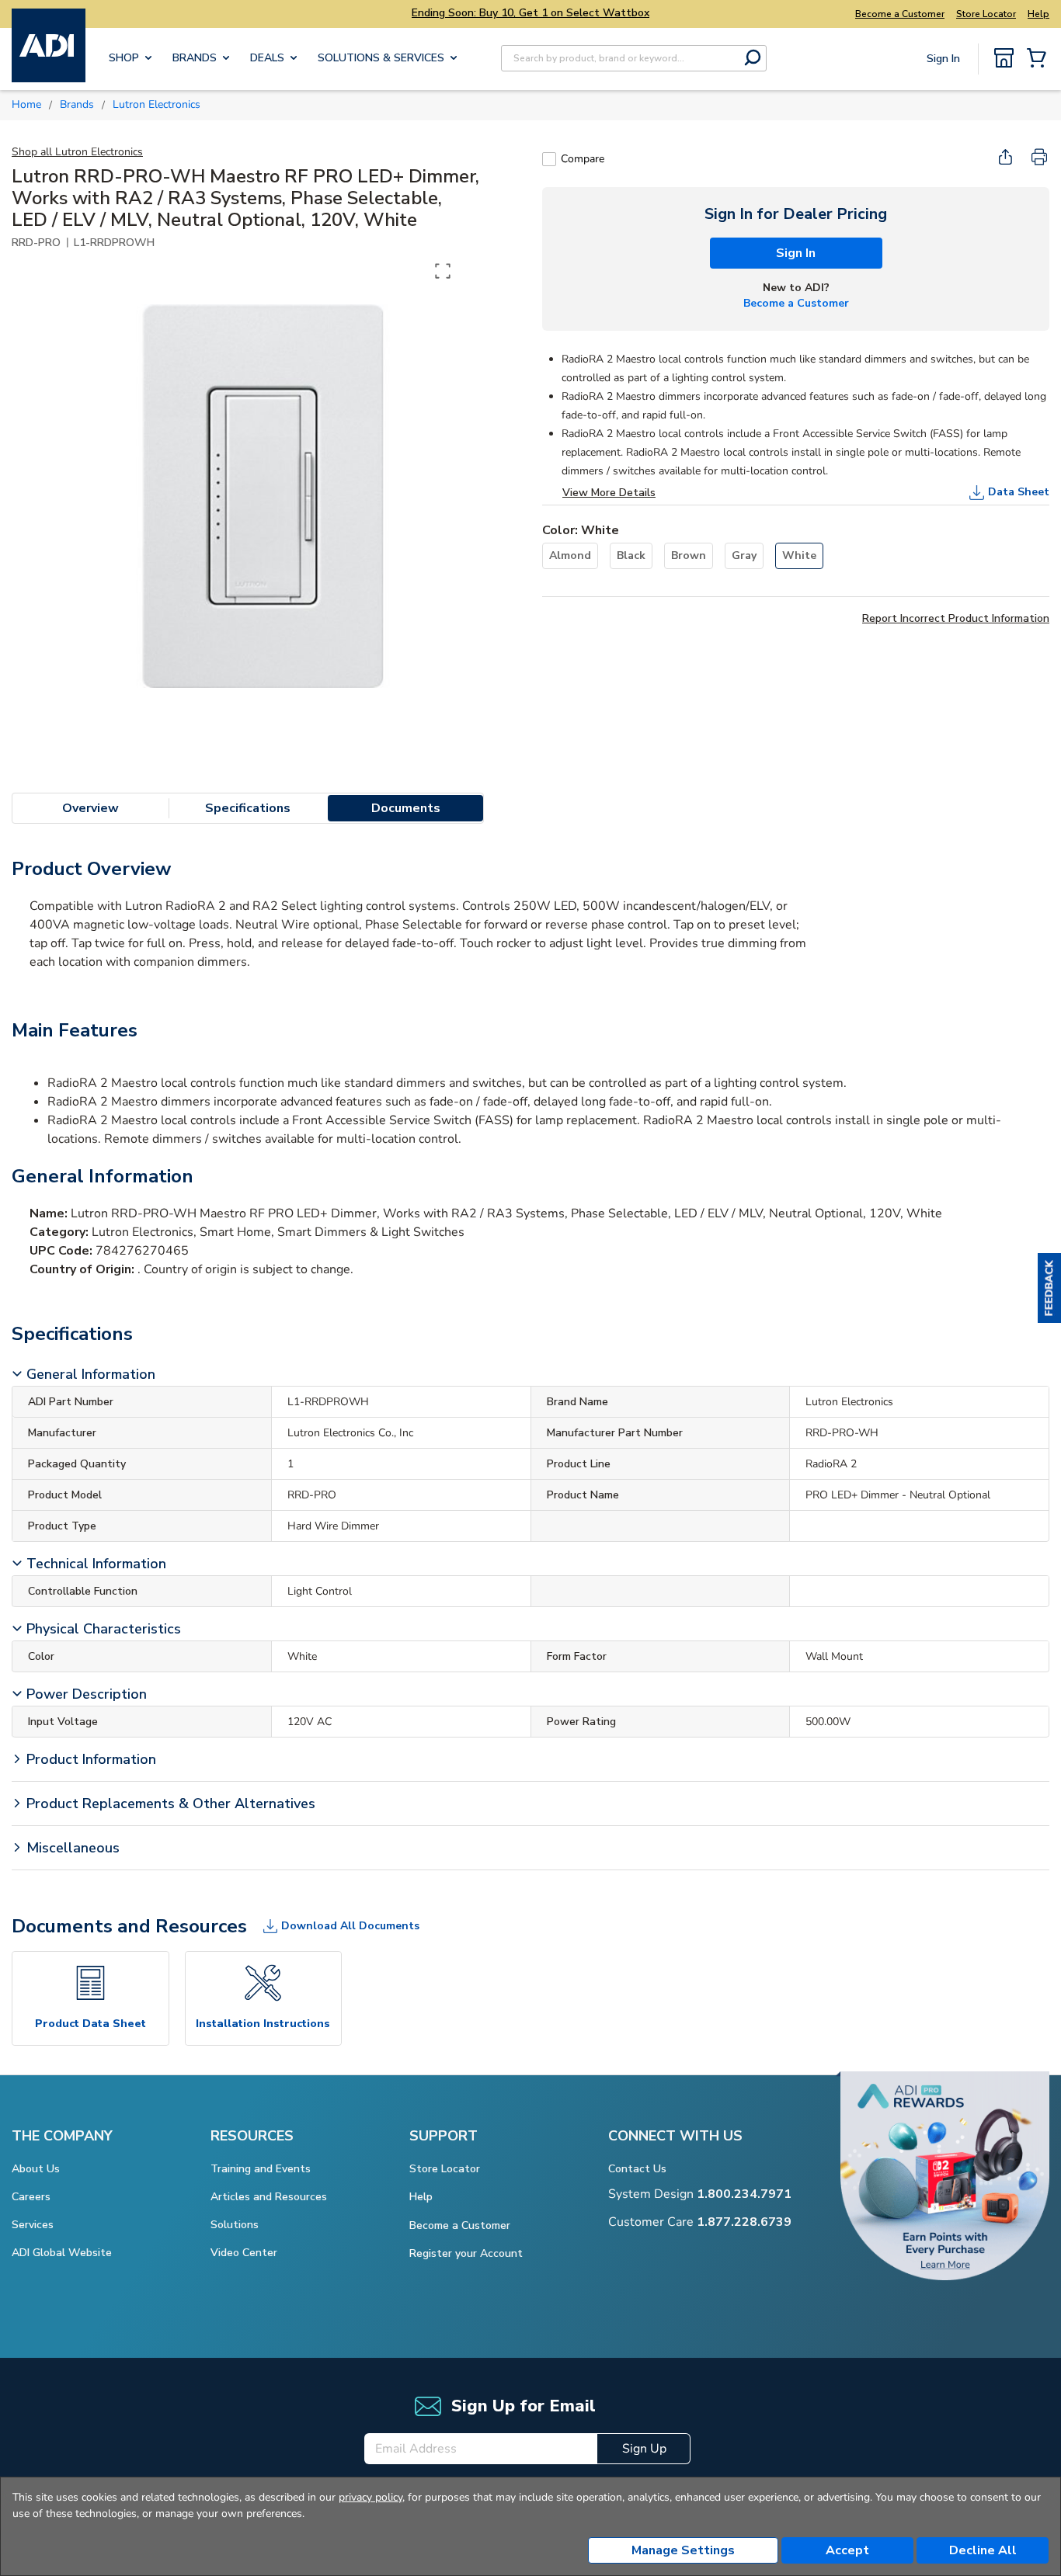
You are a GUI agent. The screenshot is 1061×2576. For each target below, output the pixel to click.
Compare (583, 159)
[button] (1049, 1288)
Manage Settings (683, 2550)
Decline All (983, 2550)
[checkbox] (549, 159)
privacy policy (370, 2497)
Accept (847, 2550)
